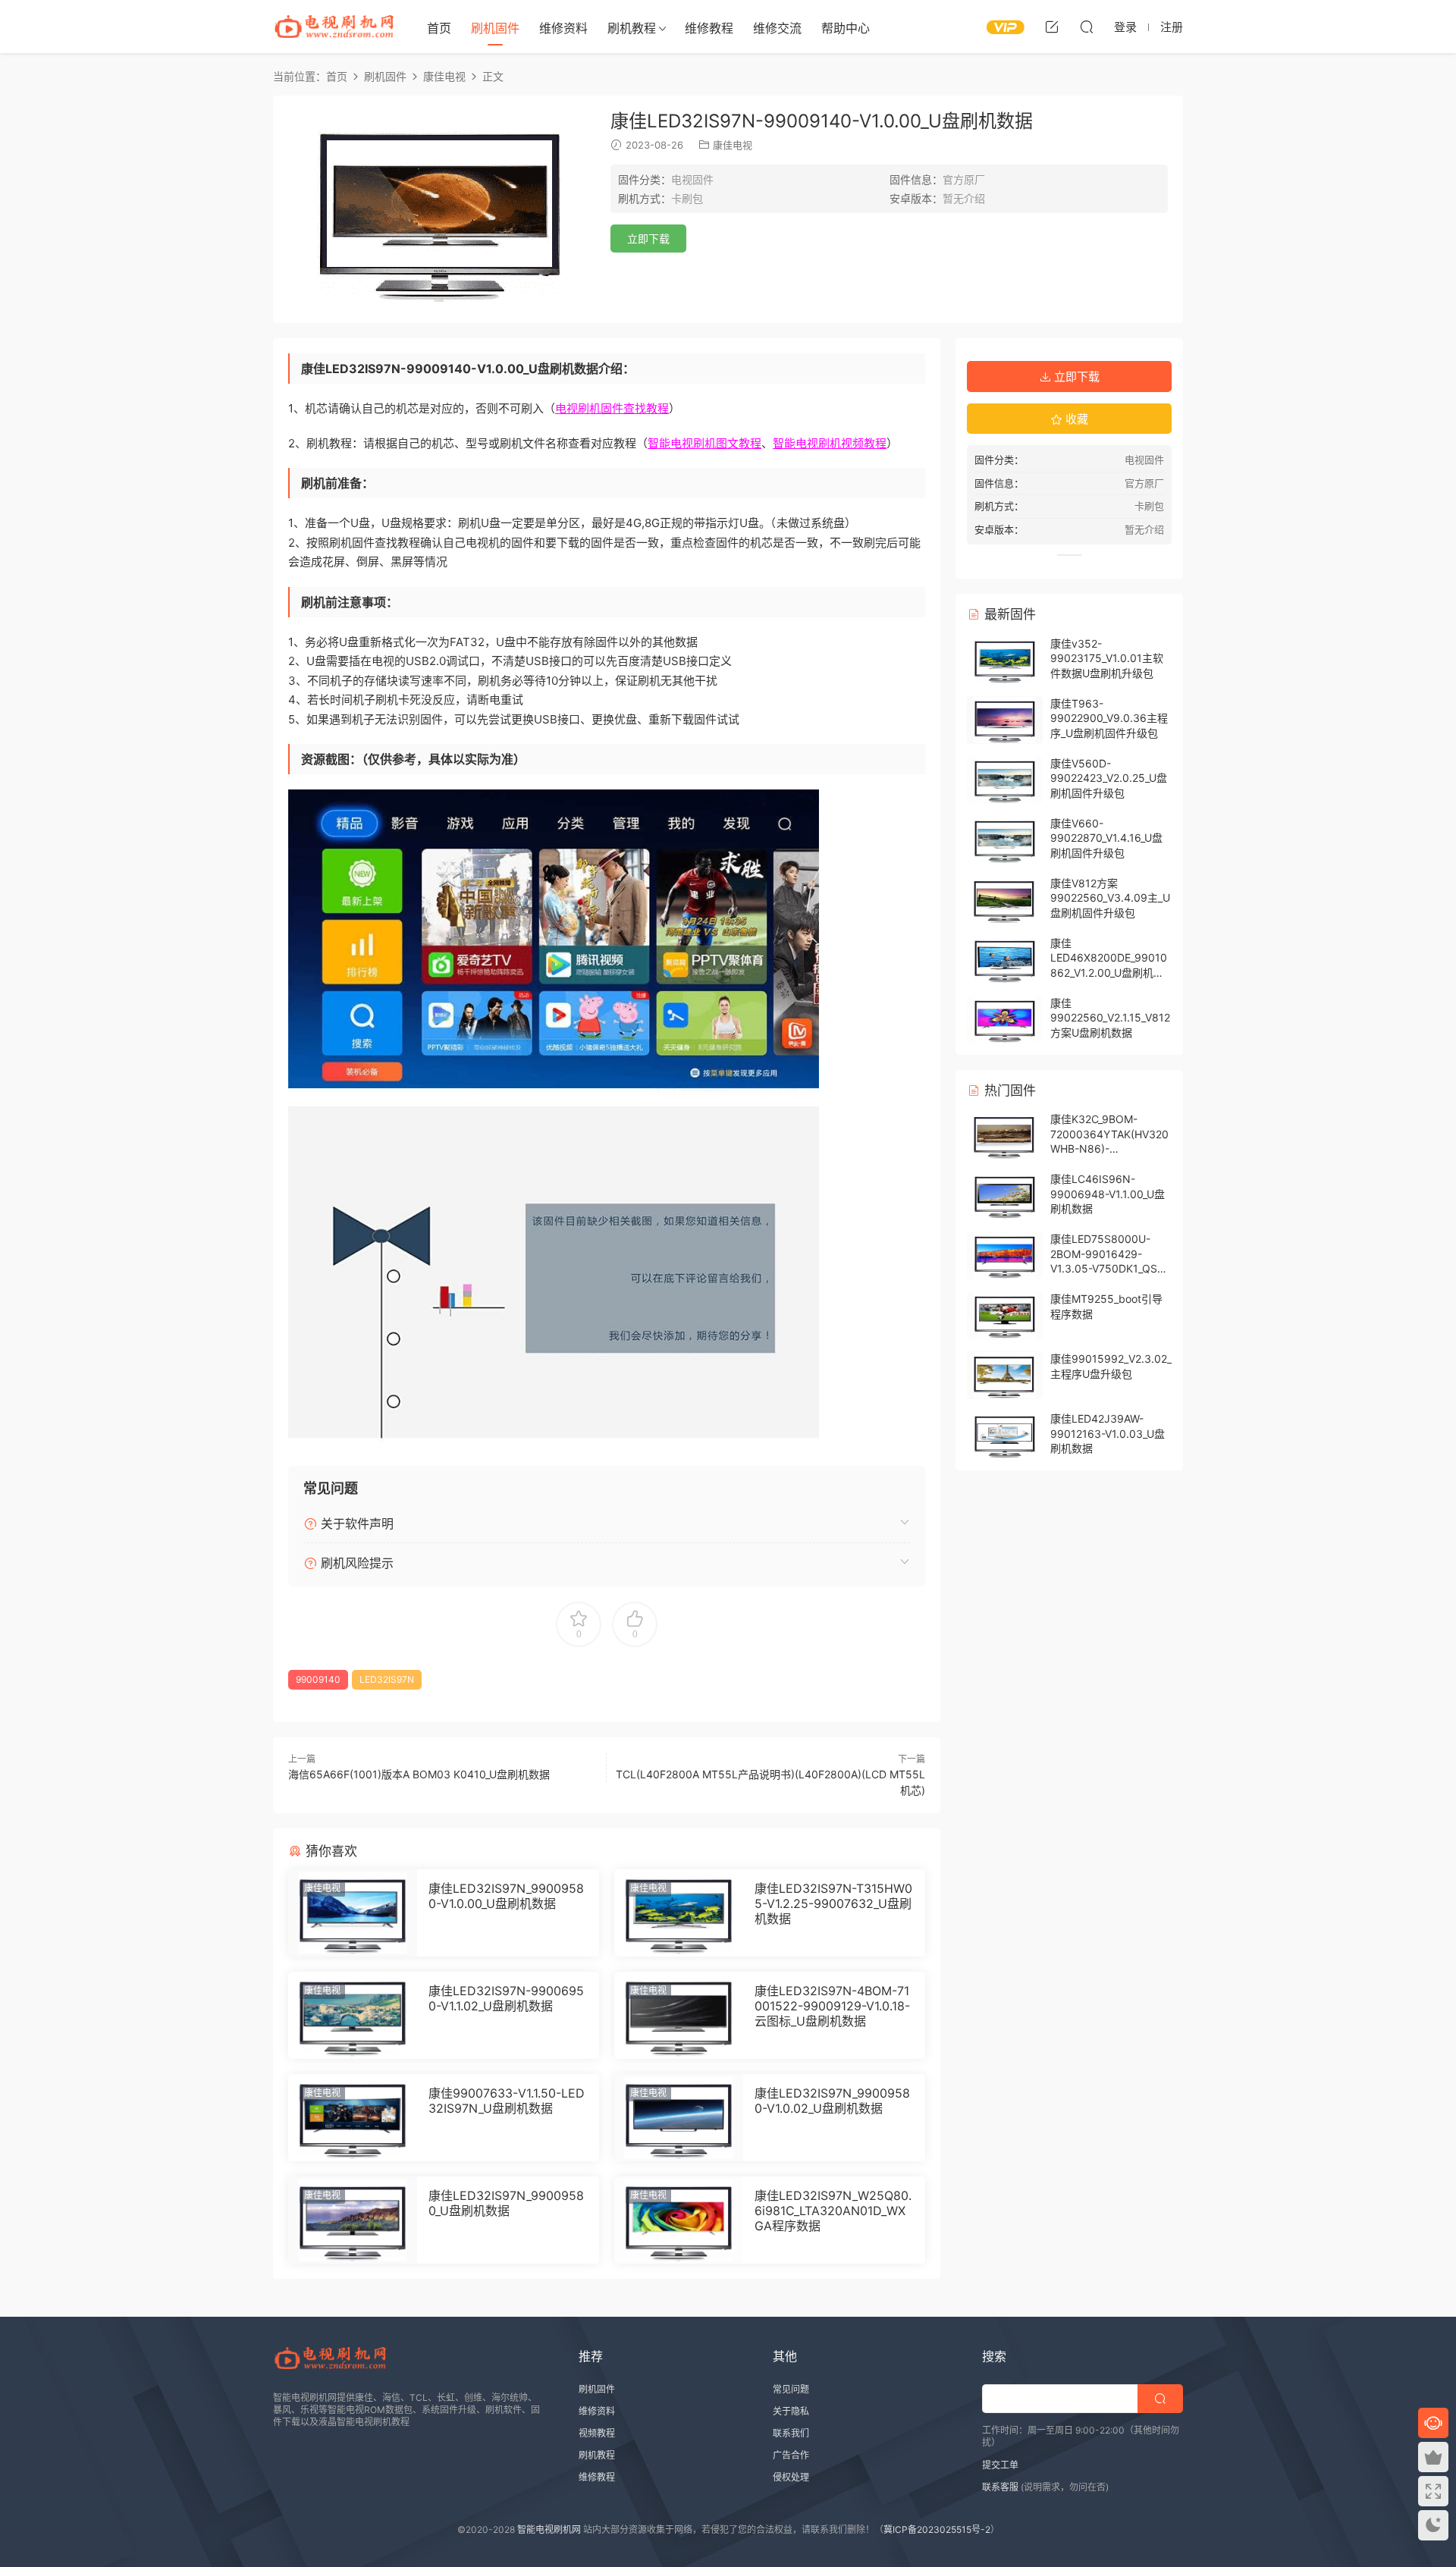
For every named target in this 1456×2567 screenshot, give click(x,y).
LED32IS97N (387, 1679)
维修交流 (777, 28)
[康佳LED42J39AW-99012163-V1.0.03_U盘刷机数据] (1005, 1435)
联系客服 (1000, 2487)
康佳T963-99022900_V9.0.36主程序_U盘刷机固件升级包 (1109, 718)
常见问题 (791, 2389)
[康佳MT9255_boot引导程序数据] (1005, 1315)
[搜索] (1087, 27)
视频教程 (597, 2433)
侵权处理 (791, 2477)
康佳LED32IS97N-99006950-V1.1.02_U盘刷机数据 (506, 1998)
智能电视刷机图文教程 (704, 443)
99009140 (318, 1679)
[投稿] (1052, 27)
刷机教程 (632, 28)
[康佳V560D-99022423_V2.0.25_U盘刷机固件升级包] (1005, 780)
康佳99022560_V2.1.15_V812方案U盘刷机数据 (1110, 1018)
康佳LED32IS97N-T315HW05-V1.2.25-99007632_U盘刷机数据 (833, 1903)
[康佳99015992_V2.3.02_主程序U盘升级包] (1005, 1375)
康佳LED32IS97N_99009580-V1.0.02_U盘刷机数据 (832, 2101)
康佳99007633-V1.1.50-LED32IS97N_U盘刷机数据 (507, 2101)
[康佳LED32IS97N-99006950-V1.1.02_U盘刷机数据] (353, 2015)
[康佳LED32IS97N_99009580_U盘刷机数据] (353, 2220)
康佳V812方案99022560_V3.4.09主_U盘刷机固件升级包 (1110, 898)
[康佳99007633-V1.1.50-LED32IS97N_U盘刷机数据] (353, 2118)
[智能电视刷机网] (334, 27)
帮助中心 (846, 28)
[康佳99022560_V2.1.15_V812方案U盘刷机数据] (1005, 1020)
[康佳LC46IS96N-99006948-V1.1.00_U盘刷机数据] (1005, 1196)
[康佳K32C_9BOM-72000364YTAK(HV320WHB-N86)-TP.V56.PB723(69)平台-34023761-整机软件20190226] (1005, 1136)
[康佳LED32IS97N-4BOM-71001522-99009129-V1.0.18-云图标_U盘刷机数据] (679, 2015)
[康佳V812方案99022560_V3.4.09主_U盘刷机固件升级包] (1005, 900)
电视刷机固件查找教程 (612, 408)
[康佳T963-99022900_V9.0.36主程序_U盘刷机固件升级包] (1005, 720)
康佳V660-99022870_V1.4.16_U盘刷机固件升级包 (1106, 838)
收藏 (1075, 419)
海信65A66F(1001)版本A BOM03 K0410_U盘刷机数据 (419, 1774)
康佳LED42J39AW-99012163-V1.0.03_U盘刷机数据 (1108, 1433)
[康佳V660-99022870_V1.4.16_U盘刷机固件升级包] (1005, 840)
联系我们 (791, 2433)
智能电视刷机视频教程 (830, 443)
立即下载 (648, 238)
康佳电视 (733, 145)
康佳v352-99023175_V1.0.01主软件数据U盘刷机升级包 (1107, 658)
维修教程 (709, 28)
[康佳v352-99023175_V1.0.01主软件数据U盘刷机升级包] (1005, 660)
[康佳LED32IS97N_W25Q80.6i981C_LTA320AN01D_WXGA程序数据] (679, 2220)
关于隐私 (791, 2411)
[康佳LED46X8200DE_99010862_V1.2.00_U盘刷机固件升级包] (1005, 960)
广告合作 (791, 2455)
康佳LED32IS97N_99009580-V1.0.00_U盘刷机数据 (506, 1896)
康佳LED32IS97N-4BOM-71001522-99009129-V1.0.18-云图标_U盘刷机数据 (832, 2006)
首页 (439, 28)
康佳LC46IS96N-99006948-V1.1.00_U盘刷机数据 (1108, 1194)
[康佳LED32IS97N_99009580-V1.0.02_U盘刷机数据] (679, 2118)
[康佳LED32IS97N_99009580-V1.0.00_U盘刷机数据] (353, 1913)
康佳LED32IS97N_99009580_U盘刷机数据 (506, 2203)
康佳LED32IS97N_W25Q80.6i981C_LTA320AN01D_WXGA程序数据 (833, 2211)
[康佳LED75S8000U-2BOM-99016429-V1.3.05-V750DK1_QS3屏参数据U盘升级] (1005, 1255)
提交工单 (1000, 2465)
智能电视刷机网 (549, 2529)
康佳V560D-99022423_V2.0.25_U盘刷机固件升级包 (1109, 778)
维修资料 (563, 28)
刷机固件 (495, 28)
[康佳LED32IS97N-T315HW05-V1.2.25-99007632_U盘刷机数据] (679, 1913)
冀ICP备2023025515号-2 (937, 2529)
